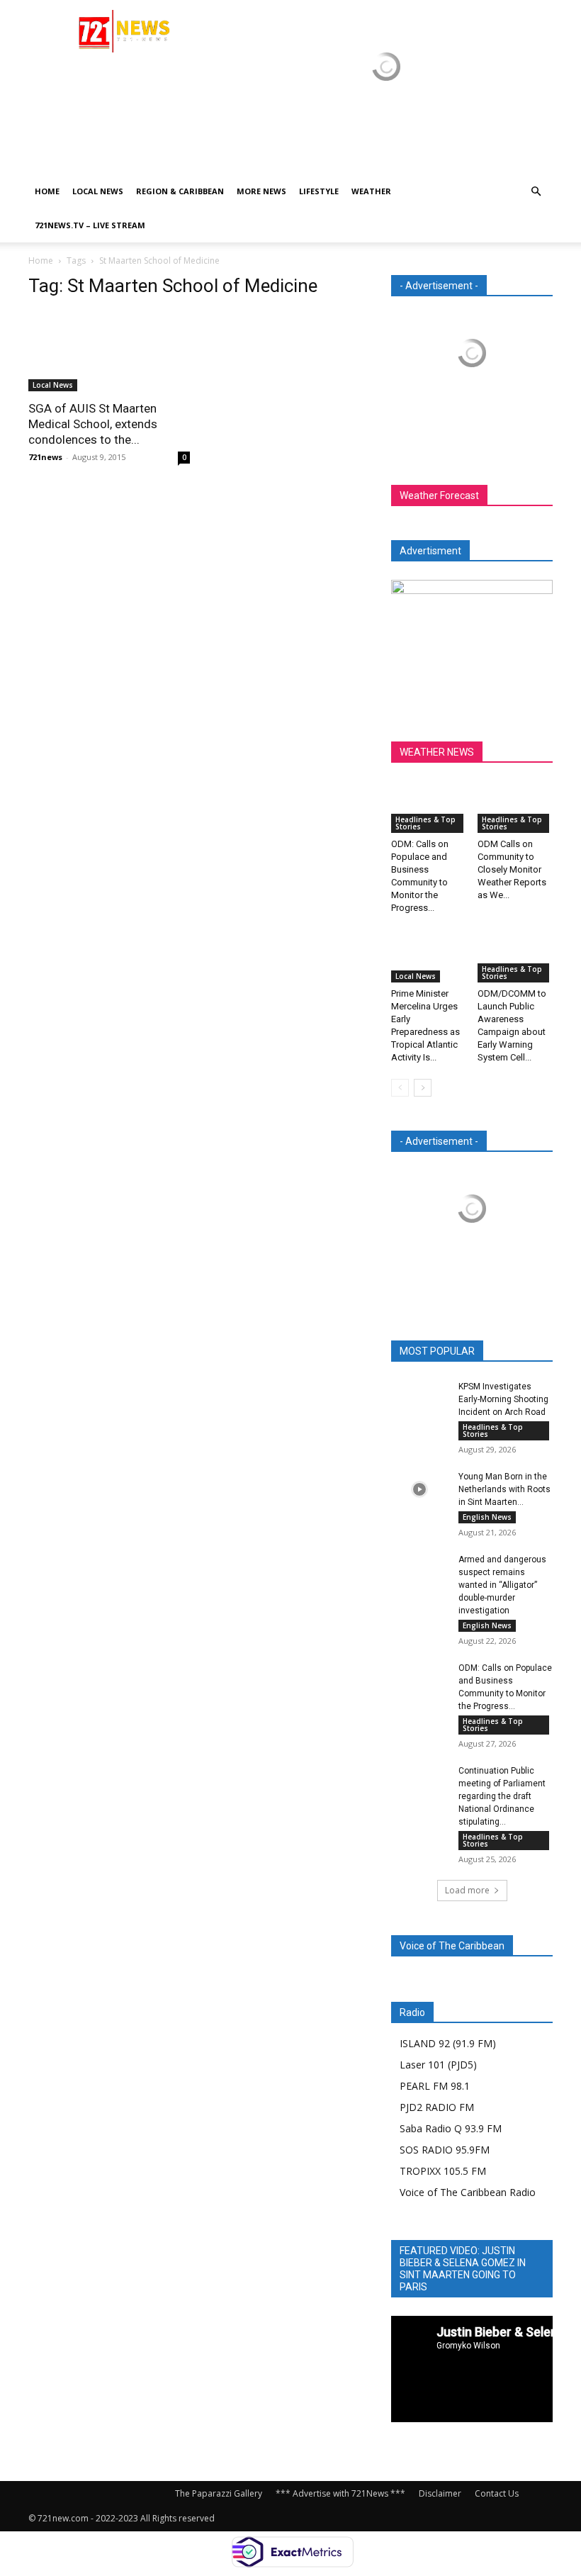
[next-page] (423, 1088)
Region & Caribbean (180, 191)
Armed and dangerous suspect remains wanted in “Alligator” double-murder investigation (502, 1585)
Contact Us (497, 2493)
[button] (536, 192)
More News (261, 191)
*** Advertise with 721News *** (340, 2493)
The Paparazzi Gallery (219, 2493)
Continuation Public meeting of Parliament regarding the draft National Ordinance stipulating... (502, 1796)
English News (487, 1517)
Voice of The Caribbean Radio (468, 2192)
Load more (467, 1890)
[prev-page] (400, 1088)
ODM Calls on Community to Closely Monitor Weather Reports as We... (512, 869)
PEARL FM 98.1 (435, 2086)
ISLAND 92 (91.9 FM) (448, 2043)
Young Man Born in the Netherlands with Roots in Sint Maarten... (504, 1489)
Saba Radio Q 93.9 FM (451, 2128)
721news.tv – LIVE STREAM (90, 225)
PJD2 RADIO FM (437, 2107)
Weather (371, 191)
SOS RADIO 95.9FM (445, 2150)
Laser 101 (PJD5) (438, 2065)
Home (47, 191)
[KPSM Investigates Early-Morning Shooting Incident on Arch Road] (419, 1400)
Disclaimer (440, 2493)
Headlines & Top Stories (425, 823)
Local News (98, 191)
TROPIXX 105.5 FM (443, 2171)
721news (45, 457)
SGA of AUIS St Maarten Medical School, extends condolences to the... (93, 424)
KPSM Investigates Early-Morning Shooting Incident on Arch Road (503, 1399)
